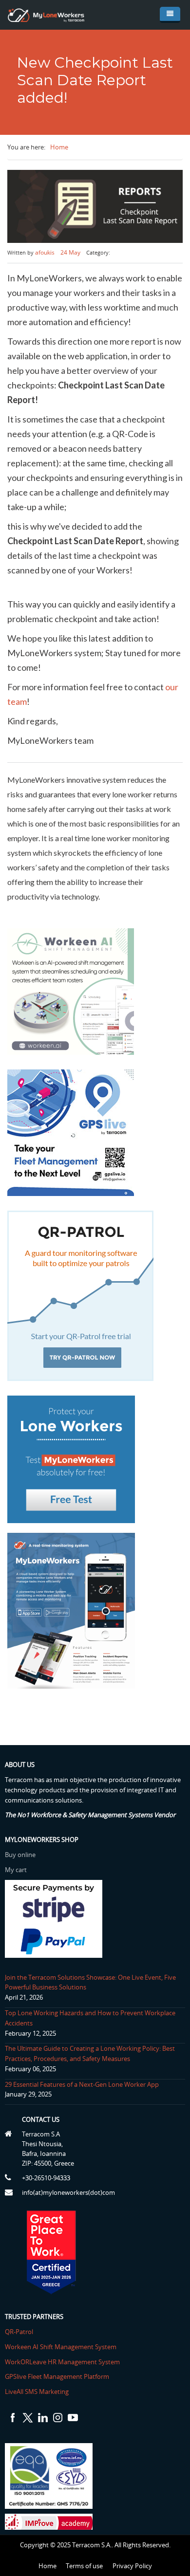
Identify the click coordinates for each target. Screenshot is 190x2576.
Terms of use (84, 2566)
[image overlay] (95, 206)
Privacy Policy (132, 2566)
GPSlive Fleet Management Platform (57, 2376)
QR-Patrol (19, 2332)
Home (59, 147)
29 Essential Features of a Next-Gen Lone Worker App (82, 2084)
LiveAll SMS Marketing (37, 2392)
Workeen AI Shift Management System (61, 2347)
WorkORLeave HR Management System (62, 2362)
